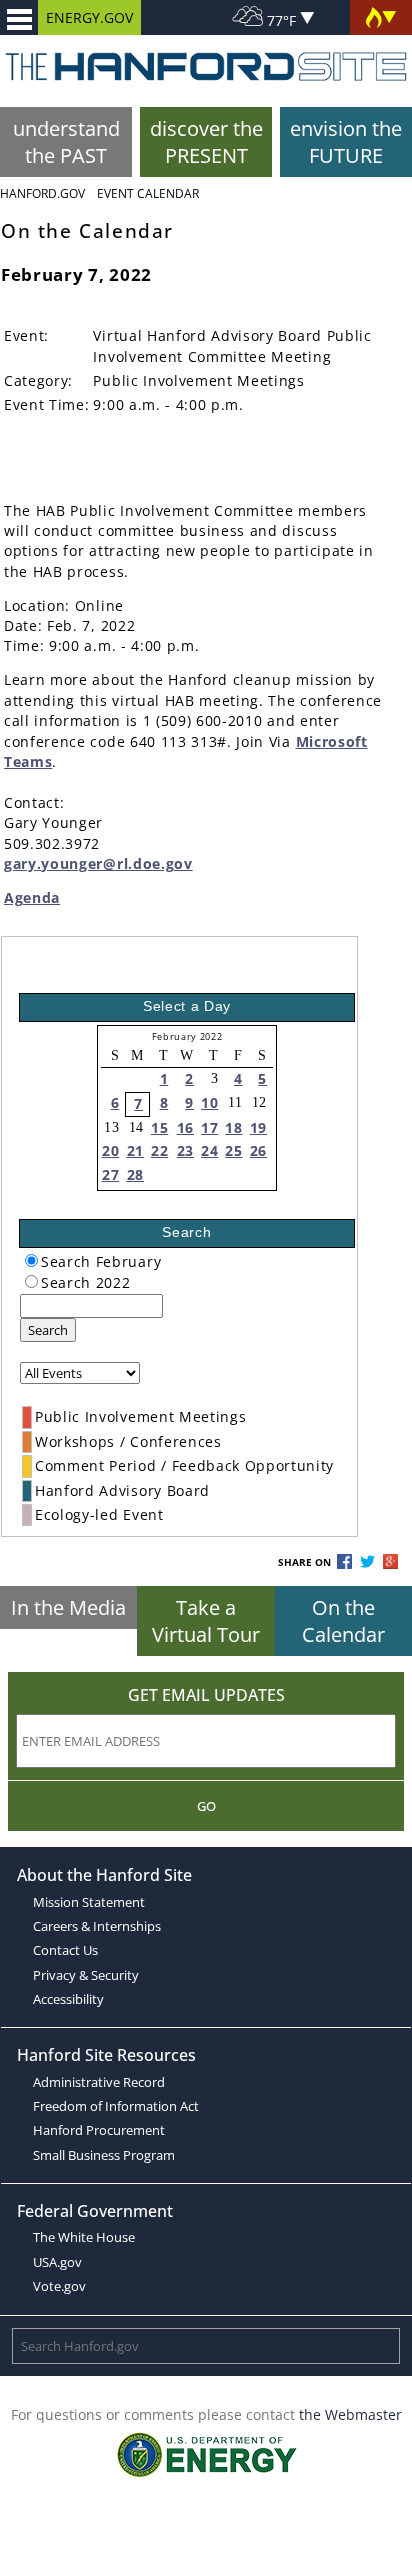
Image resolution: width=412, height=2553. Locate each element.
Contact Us (65, 1950)
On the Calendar (343, 1621)
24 (209, 1150)
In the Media (68, 1607)
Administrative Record (99, 2082)
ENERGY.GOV (89, 17)
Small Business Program (104, 2155)
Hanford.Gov (42, 193)
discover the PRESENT (206, 142)
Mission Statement (89, 1902)
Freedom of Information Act (116, 2106)
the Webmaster (350, 2414)
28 (135, 1174)
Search (48, 1330)
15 (159, 1127)
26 (258, 1150)
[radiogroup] (31, 1260)
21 (135, 1150)
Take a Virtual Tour (206, 1621)
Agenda (32, 897)
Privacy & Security (86, 1975)
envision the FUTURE (346, 142)
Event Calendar (148, 193)
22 (159, 1150)
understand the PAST (66, 142)
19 (258, 1127)
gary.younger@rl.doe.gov (98, 863)
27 (110, 1174)
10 (209, 1102)
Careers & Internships (97, 1926)
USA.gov (57, 2262)
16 (185, 1127)
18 (233, 1127)
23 (185, 1150)
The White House (84, 2237)
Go (206, 1806)
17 (209, 1127)
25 (233, 1150)
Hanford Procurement (99, 2130)
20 (110, 1150)
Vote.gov (59, 2286)
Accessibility (68, 1999)
